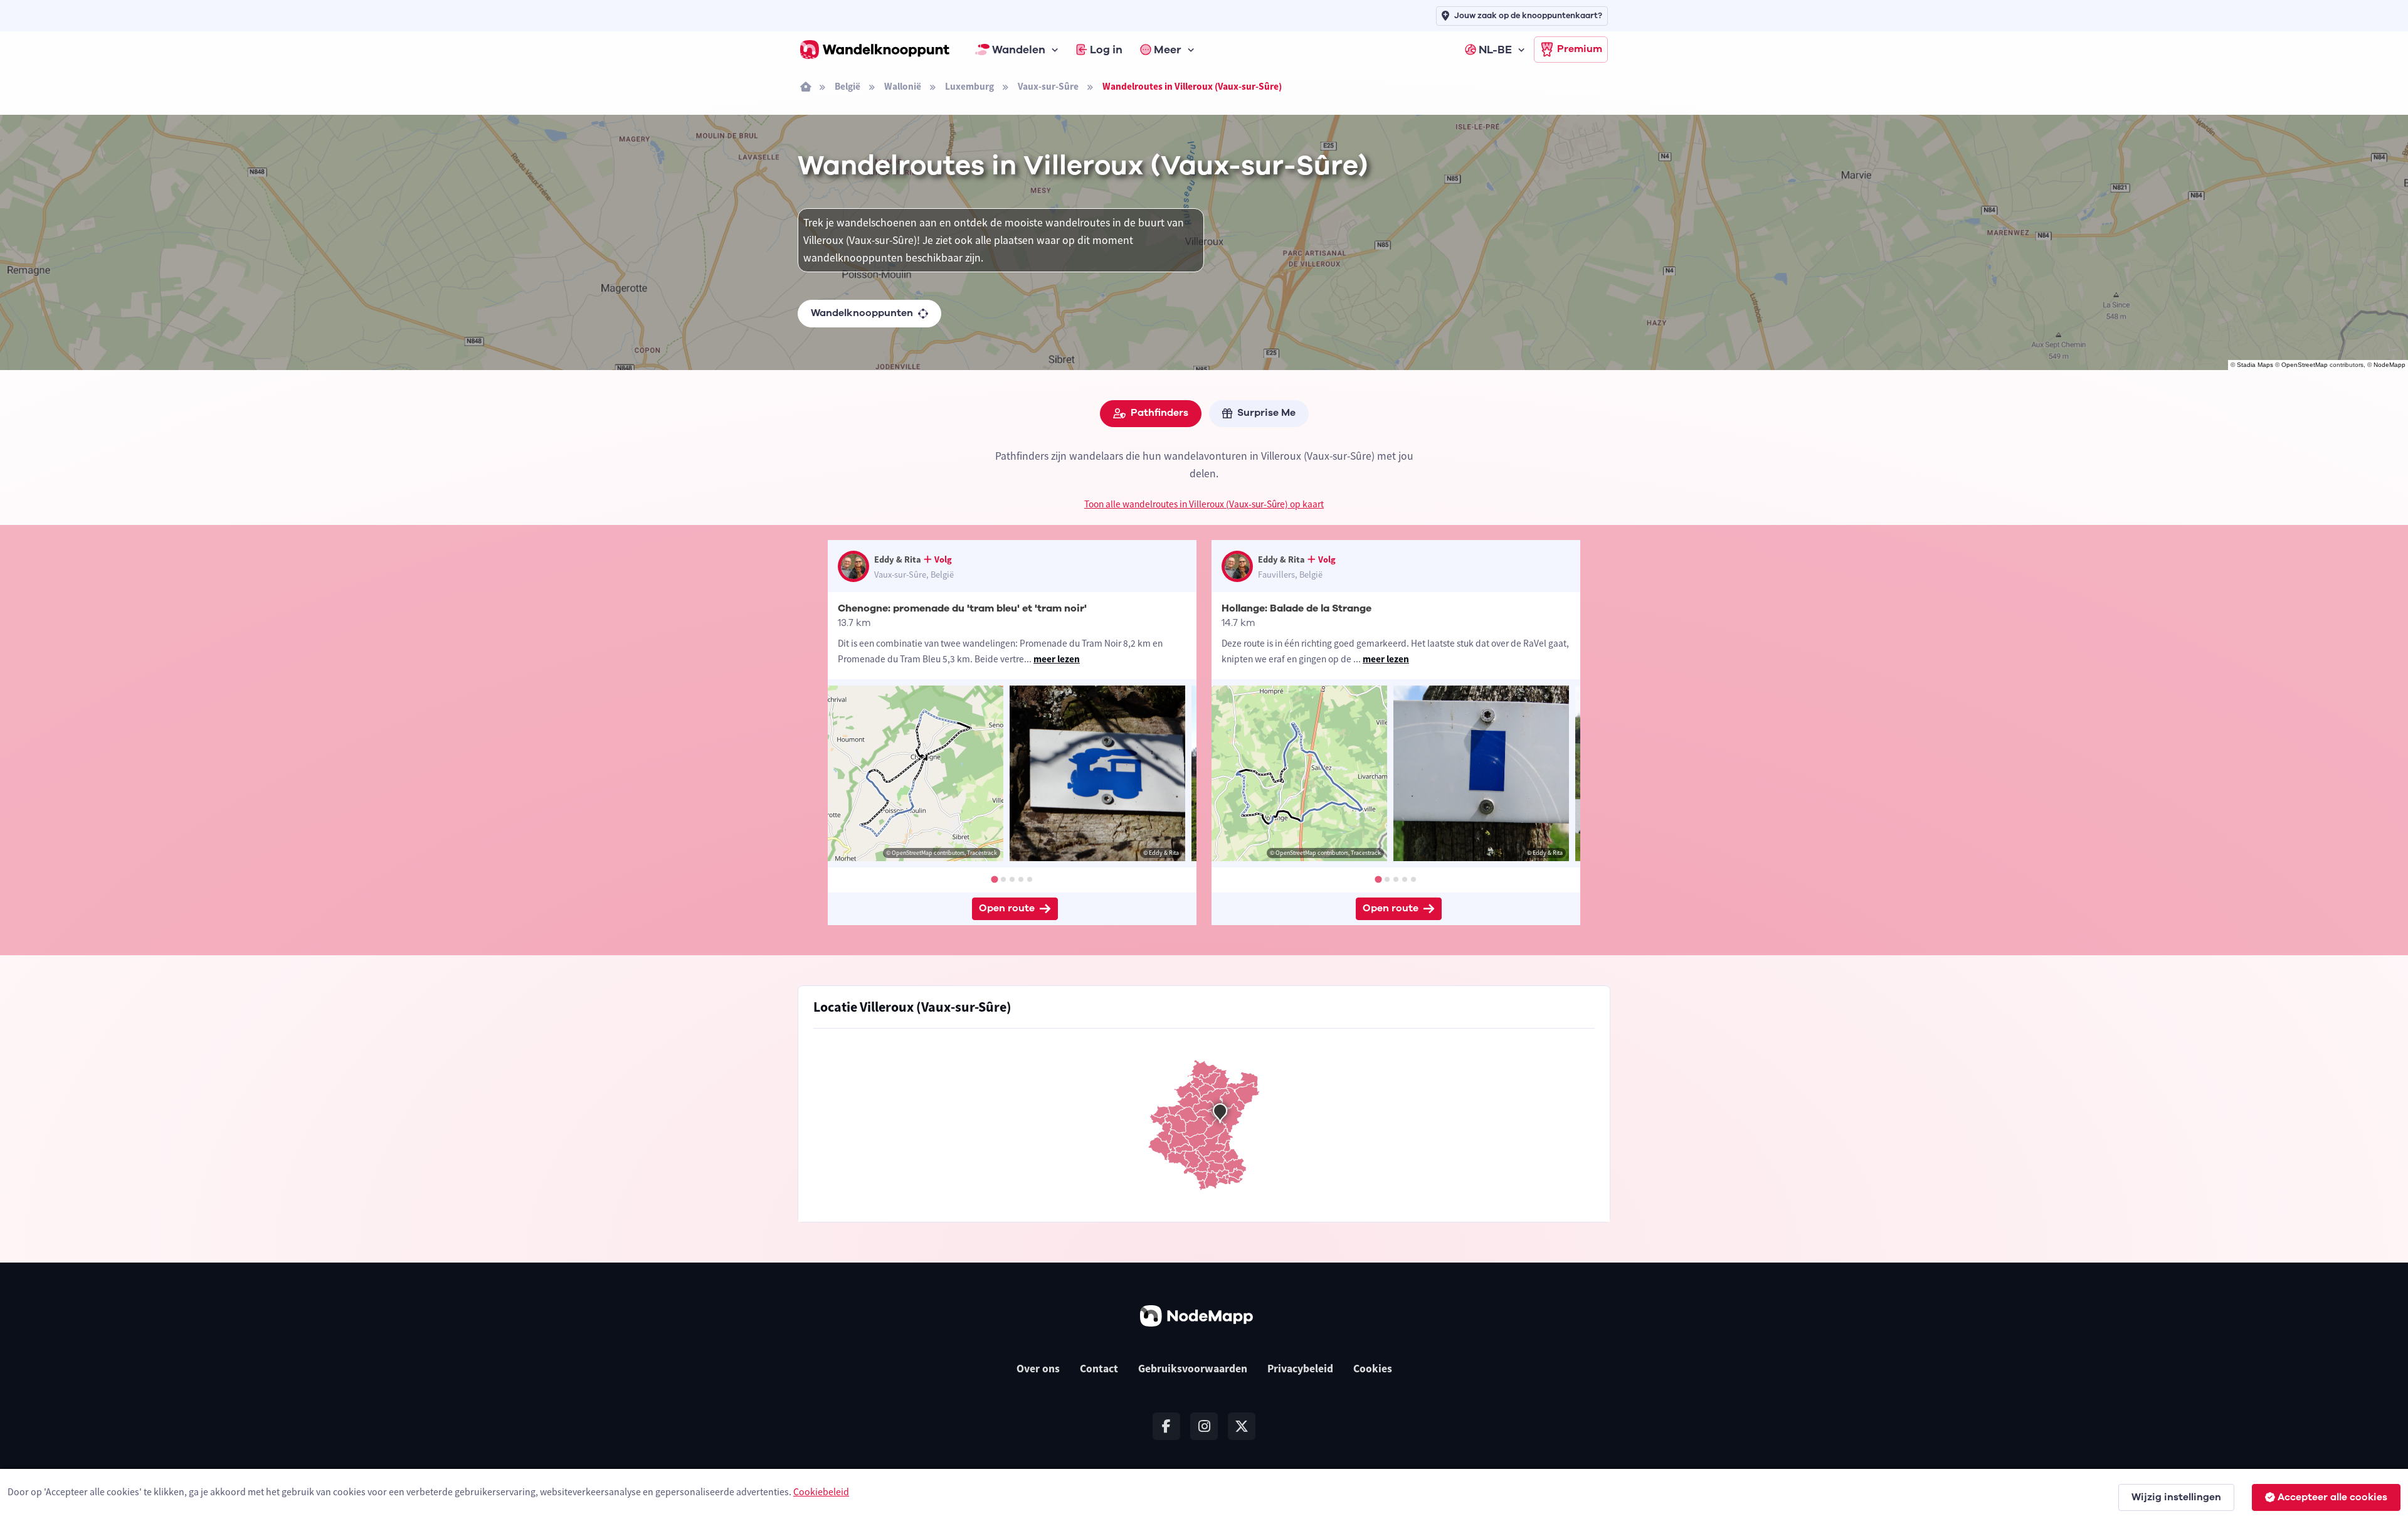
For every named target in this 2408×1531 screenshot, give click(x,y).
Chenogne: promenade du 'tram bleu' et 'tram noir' (962, 608)
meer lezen (1057, 659)
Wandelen (1019, 50)
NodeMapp (2390, 365)
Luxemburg (969, 86)
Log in (1106, 50)
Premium (1580, 49)
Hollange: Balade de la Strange (1296, 608)
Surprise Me (1266, 413)
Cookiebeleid (821, 1491)
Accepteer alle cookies (2332, 1497)
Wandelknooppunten (862, 313)
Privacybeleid (1300, 1369)
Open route (1007, 908)
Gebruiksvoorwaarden (1193, 1369)
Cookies (1373, 1369)
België (848, 86)
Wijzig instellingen (2176, 1497)
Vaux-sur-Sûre (1048, 86)
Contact (1099, 1369)
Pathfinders (1159, 413)
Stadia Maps (2255, 365)
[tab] (994, 879)
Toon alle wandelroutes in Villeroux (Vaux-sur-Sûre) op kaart (1204, 504)
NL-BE (1495, 50)
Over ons (1038, 1369)
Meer (1168, 50)
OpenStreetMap (2305, 365)
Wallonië (903, 86)
